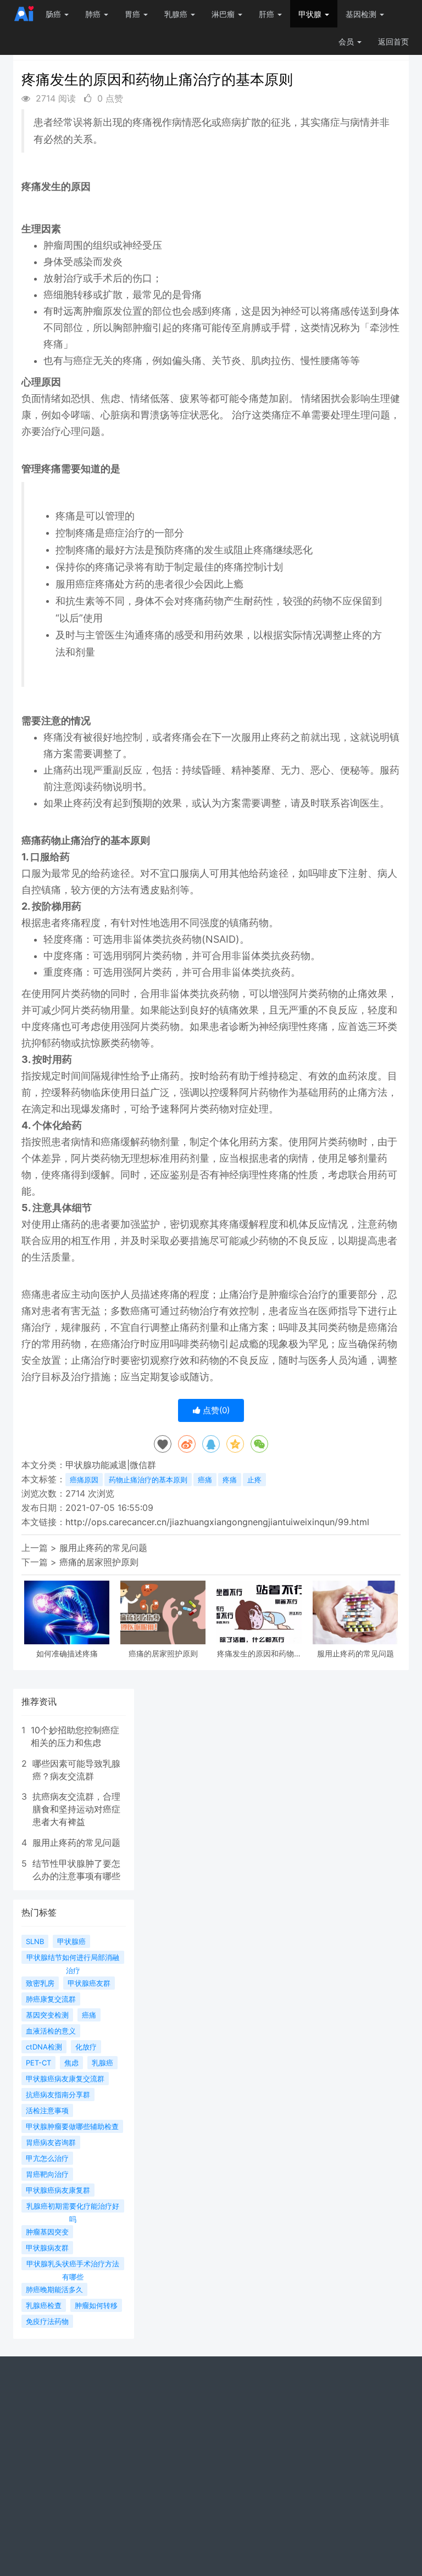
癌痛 (205, 1480)
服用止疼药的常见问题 (103, 1548)
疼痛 (230, 1480)
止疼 (254, 1480)
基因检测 (362, 14)
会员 (346, 41)
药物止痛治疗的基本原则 (148, 1480)
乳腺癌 (177, 14)
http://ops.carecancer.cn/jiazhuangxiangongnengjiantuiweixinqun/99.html (217, 1522)
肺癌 (94, 14)
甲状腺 (311, 14)
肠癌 (54, 14)
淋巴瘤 (224, 14)
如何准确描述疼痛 (67, 1653)
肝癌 (268, 14)
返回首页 (393, 41)
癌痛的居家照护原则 (99, 1562)
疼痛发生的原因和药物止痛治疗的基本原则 (259, 1653)
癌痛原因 (84, 1480)
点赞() (215, 1410)
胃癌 (134, 14)
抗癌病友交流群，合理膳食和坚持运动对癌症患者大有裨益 (76, 1809)
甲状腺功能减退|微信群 (111, 1465)
